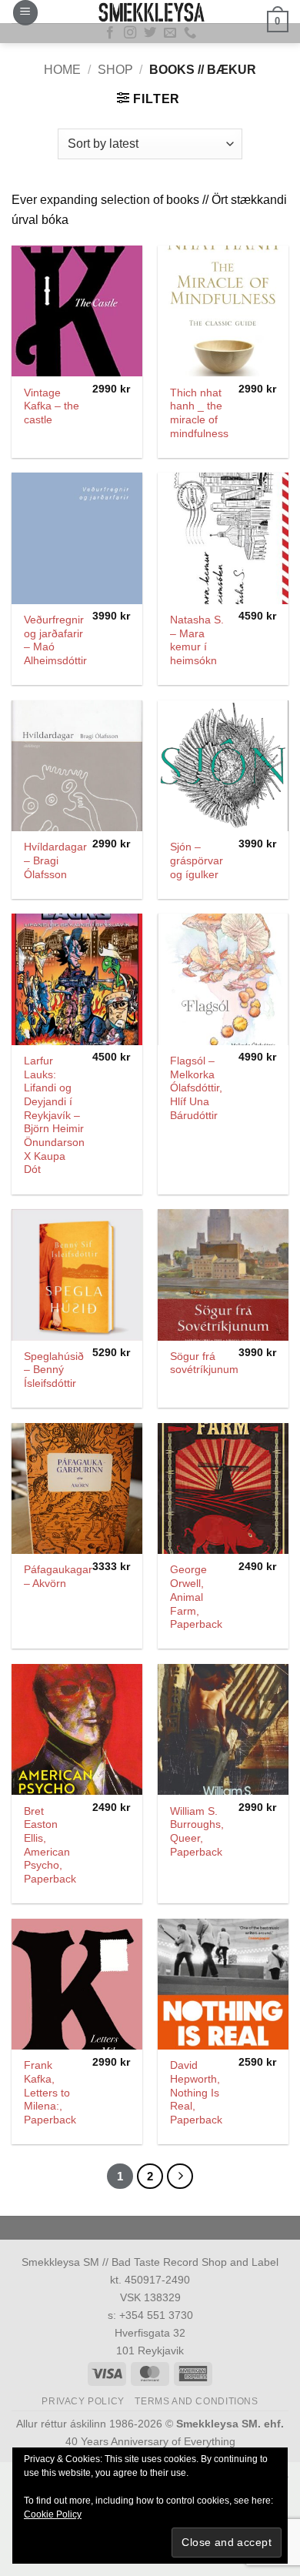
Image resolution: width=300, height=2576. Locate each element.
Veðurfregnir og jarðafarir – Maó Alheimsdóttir (55, 640)
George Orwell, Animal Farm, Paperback (196, 1597)
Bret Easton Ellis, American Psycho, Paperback (50, 1845)
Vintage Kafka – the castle (52, 406)
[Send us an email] (170, 33)
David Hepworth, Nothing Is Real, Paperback (196, 2093)
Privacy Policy (83, 2401)
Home (62, 70)
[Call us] (190, 33)
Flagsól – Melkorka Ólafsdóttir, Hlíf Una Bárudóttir (196, 1088)
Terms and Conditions (196, 2401)
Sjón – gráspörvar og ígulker (197, 860)
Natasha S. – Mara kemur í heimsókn (197, 640)
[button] (25, 13)
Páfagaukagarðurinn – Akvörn (73, 1577)
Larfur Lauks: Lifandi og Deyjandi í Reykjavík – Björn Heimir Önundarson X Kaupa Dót (54, 1115)
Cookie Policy (53, 2514)
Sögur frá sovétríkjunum (204, 1363)
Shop (115, 70)
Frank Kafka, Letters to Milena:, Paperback (50, 2093)
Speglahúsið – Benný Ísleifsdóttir (54, 1370)
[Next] (180, 2177)
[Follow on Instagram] (130, 33)
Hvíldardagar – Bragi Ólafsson (55, 860)
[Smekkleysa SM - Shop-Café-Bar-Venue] (150, 12)
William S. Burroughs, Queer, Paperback (197, 1832)
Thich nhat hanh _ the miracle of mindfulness (199, 413)
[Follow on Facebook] (110, 33)
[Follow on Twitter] (150, 33)
